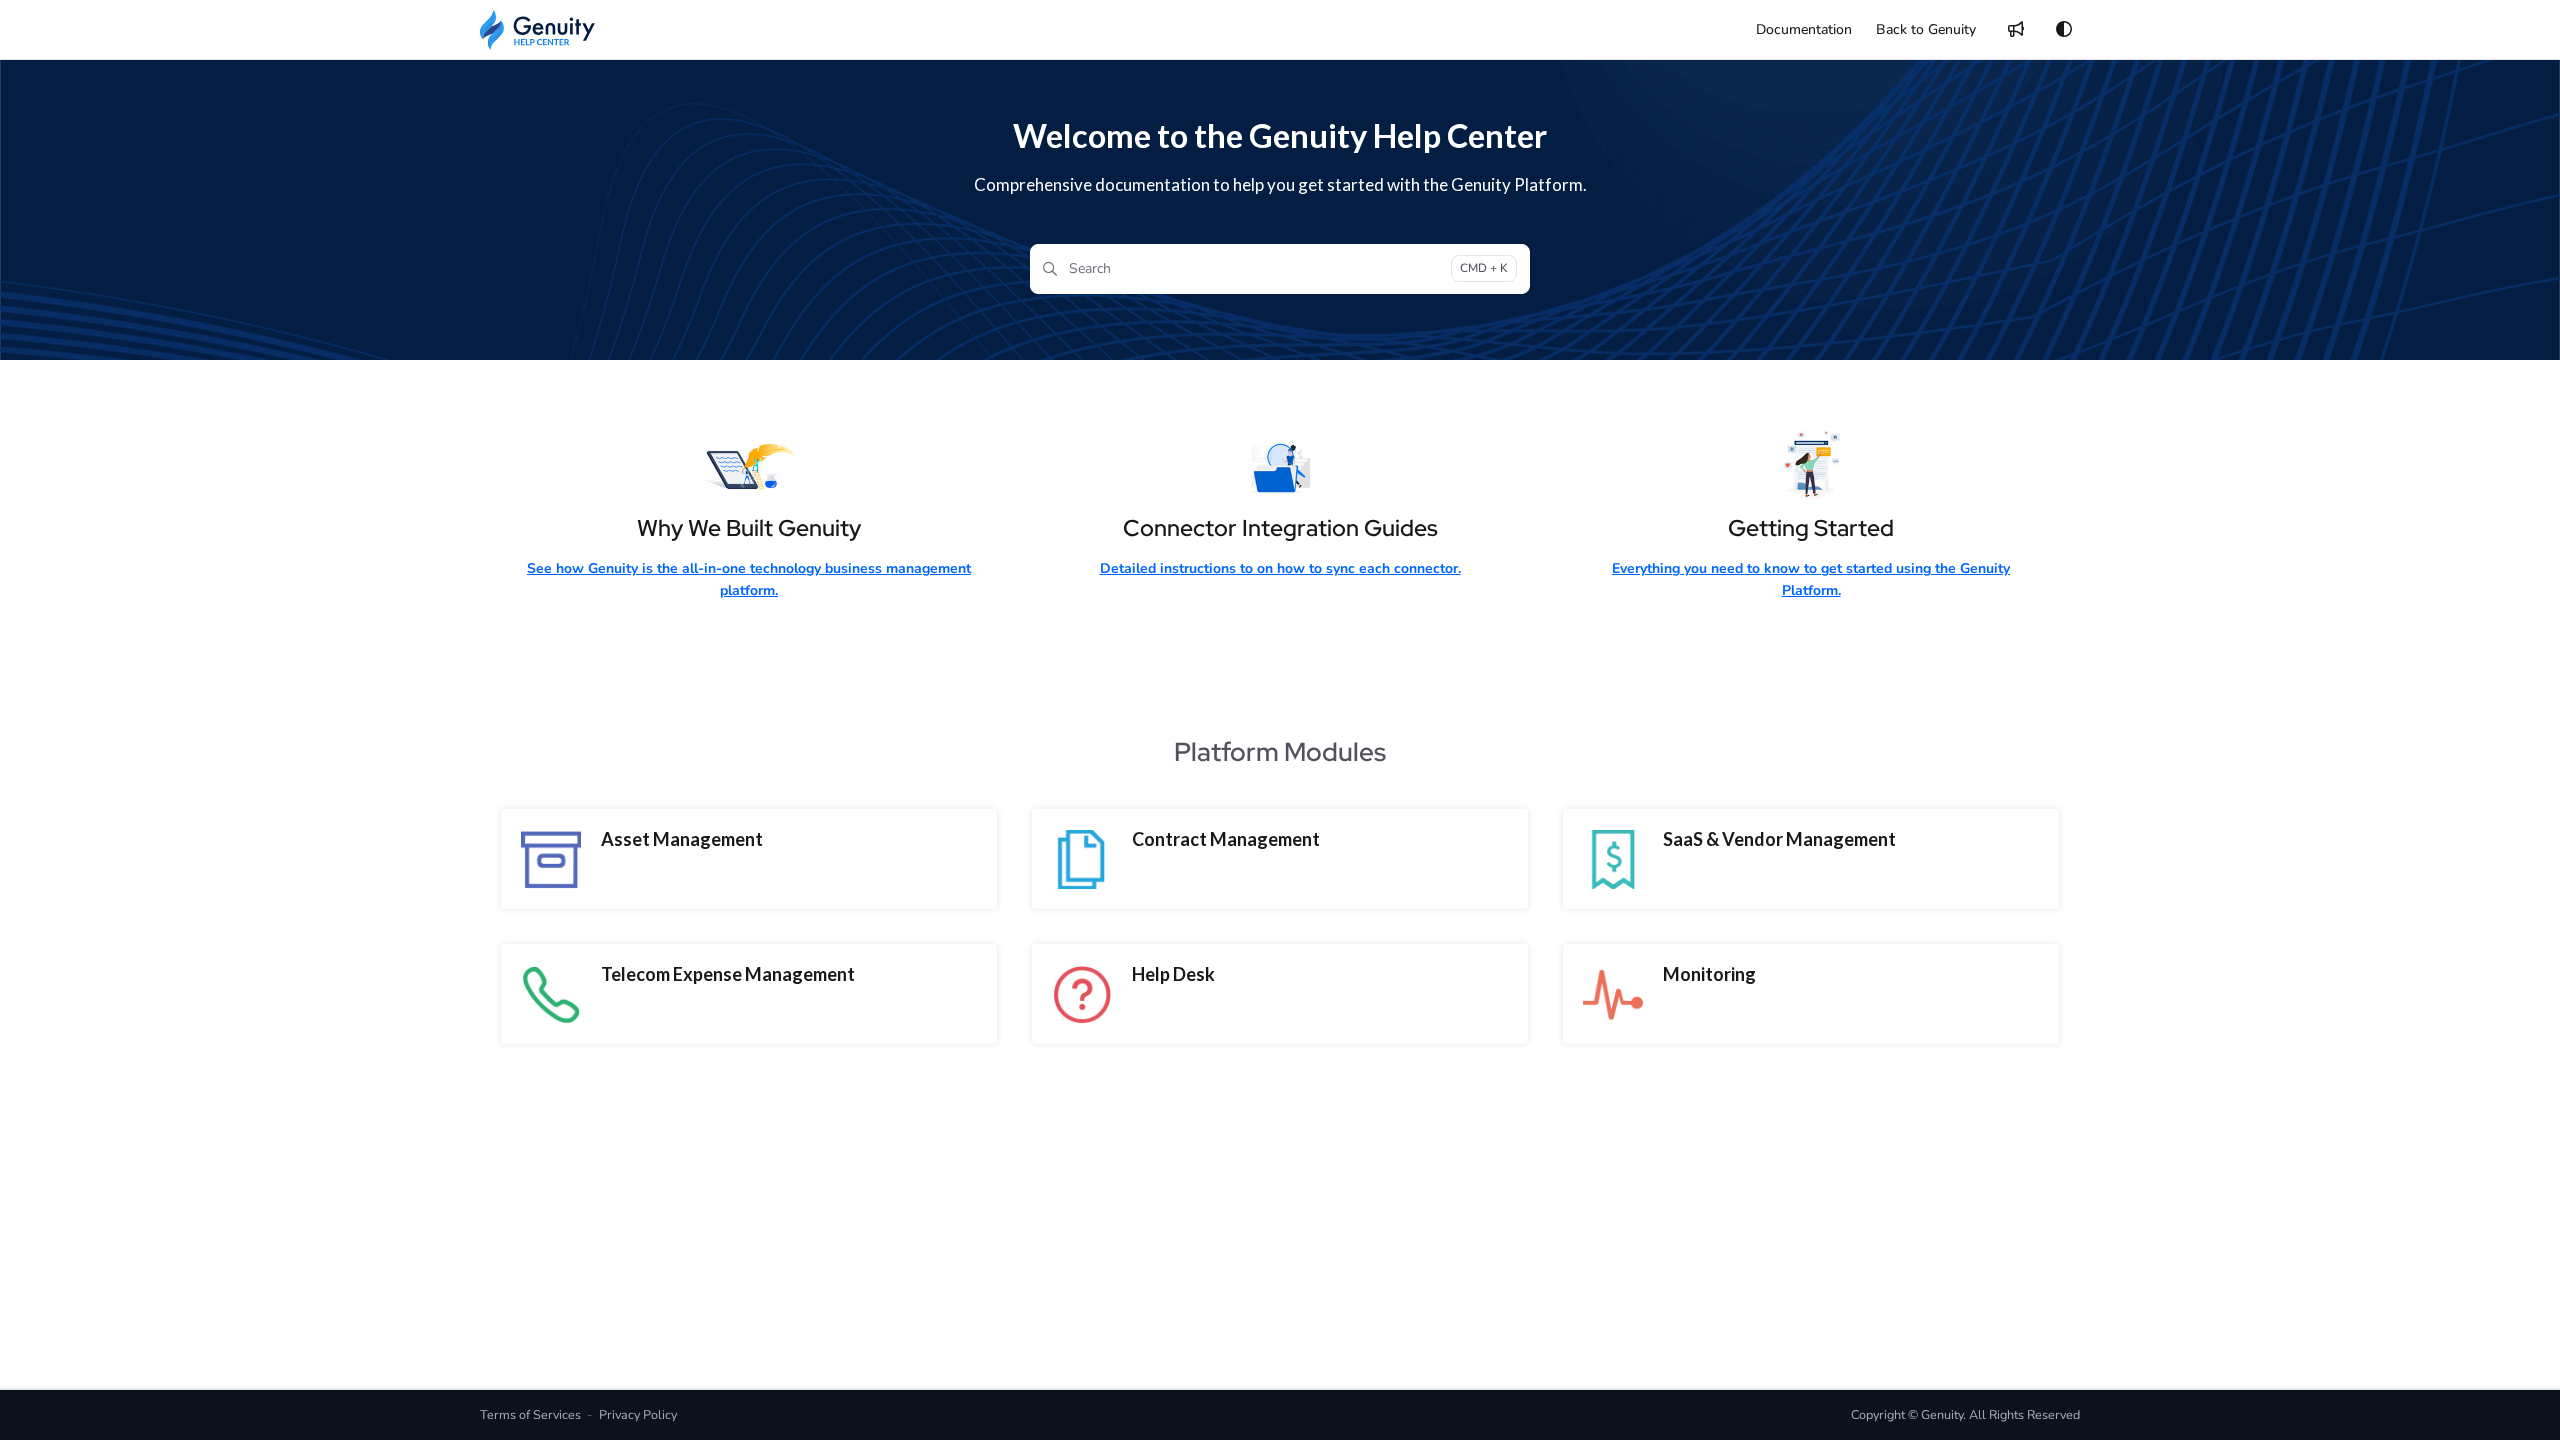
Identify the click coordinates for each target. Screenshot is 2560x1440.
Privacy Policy (638, 1414)
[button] (2515, 1390)
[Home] (537, 30)
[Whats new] (2016, 30)
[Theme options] (2064, 30)
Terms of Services (530, 1414)
